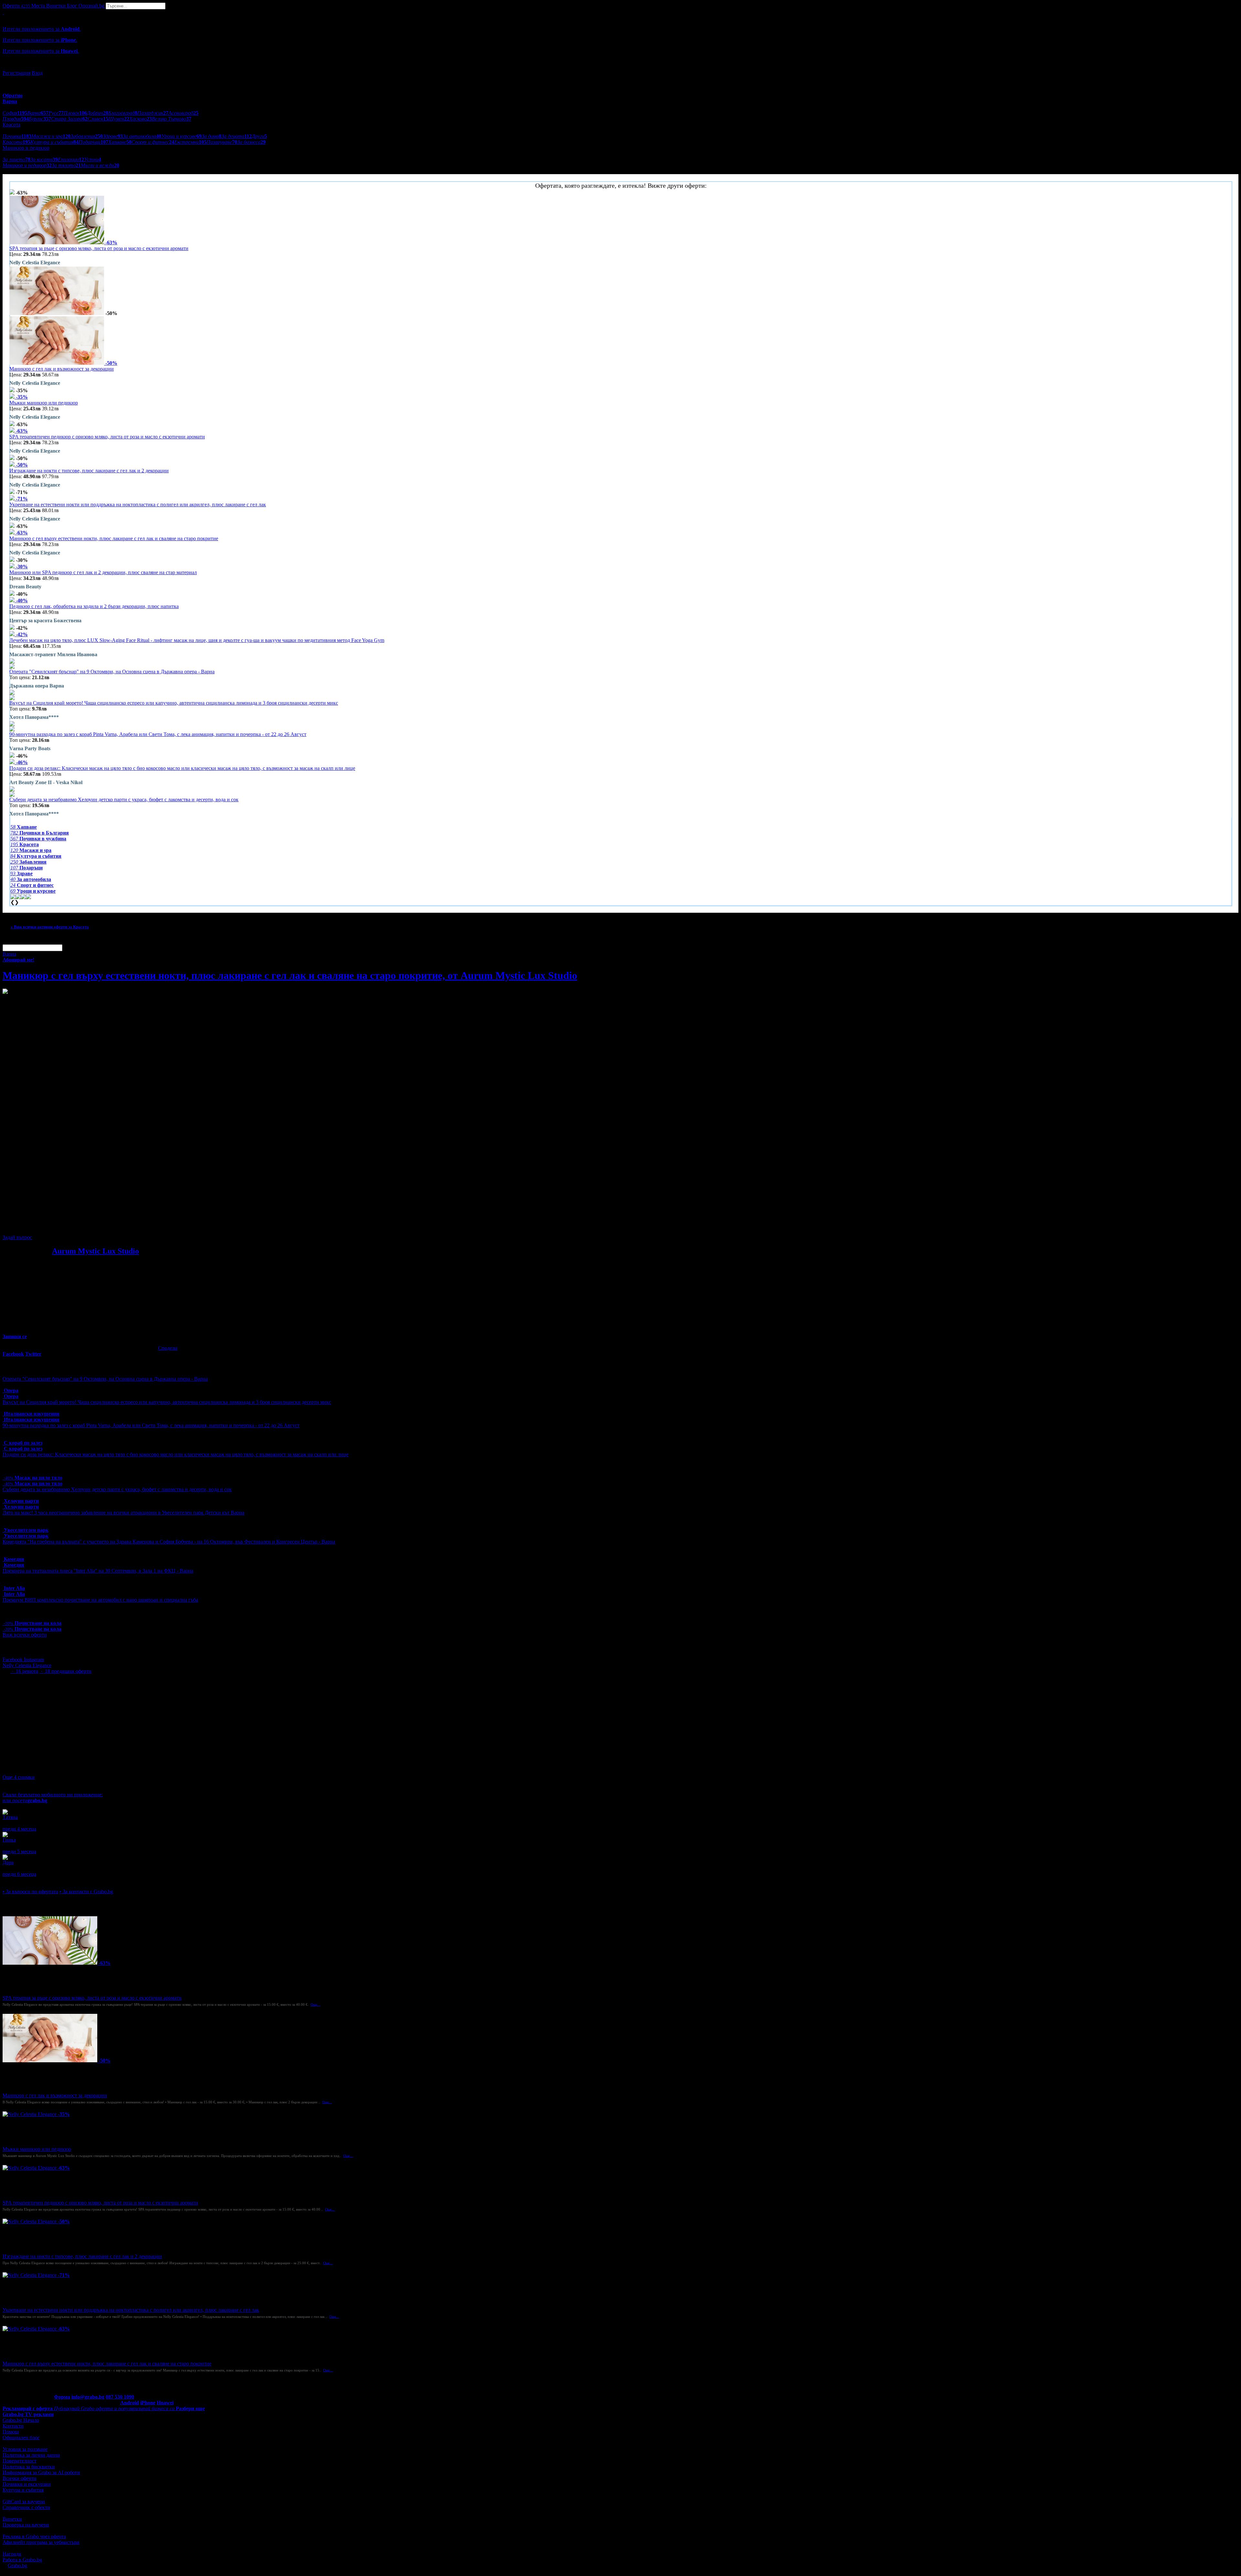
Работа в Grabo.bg (22, 2560)
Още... (315, 2004)
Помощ (11, 2432)
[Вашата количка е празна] (3, 12)
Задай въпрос (17, 1237)
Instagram (34, 1660)
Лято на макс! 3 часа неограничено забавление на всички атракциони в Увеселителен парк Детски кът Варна (123, 1513)
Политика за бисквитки (29, 2467)
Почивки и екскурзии (27, 2484)
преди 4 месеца (19, 1829)
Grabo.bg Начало (21, 2420)
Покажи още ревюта (25, 1880)
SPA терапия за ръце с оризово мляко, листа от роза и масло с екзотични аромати (99, 248)
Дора (8, 1862)
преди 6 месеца (19, 1874)
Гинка (9, 1840)
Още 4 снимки (19, 1777)
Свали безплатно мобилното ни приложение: (53, 1795)
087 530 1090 (120, 2397)
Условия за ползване (25, 2449)
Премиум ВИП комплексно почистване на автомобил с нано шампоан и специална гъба (100, 1600)
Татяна (10, 1817)
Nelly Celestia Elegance (27, 1665)
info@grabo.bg (88, 2397)
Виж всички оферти (25, 1635)
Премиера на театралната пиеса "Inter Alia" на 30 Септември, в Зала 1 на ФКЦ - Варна (98, 1571)
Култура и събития (23, 2490)
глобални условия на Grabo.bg (81, 1226)
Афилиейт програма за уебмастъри (41, 2542)
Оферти (16, 6)
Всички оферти (20, 2478)
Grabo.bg (17, 2565)
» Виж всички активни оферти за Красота (50, 927)
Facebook (13, 1660)
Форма (62, 2397)
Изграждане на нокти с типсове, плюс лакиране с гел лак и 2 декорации (89, 471)
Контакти (13, 2426)
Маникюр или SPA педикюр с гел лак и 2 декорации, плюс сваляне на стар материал (103, 572)
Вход (37, 73)
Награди (12, 2554)
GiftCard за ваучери (24, 2502)
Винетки (12, 2519)
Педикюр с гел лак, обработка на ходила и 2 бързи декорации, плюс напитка (94, 606)
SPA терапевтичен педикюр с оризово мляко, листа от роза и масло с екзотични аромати (107, 437)
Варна (9, 954)
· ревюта (24, 1671)
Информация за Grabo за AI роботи (41, 2472)
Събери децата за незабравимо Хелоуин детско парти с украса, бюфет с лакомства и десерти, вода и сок (124, 799)
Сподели (168, 1348)
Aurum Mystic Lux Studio (95, 1251)
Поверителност (20, 2461)
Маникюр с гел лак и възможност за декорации (62, 369)
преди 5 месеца (19, 1851)
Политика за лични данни (31, 2455)
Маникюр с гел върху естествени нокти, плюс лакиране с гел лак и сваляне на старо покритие (114, 538)
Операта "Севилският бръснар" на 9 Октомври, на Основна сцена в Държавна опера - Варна (112, 672)
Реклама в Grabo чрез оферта (34, 2536)
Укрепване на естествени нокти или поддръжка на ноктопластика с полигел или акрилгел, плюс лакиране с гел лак (138, 505)
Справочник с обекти (26, 2507)
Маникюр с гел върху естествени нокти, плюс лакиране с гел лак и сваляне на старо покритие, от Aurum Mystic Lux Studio (290, 975)
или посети (25, 1800)
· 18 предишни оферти (65, 1671)
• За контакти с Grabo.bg (86, 1892)
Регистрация (16, 73)
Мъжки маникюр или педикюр (44, 403)
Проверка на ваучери (26, 2525)
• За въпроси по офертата (30, 1892)
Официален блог (21, 2438)
